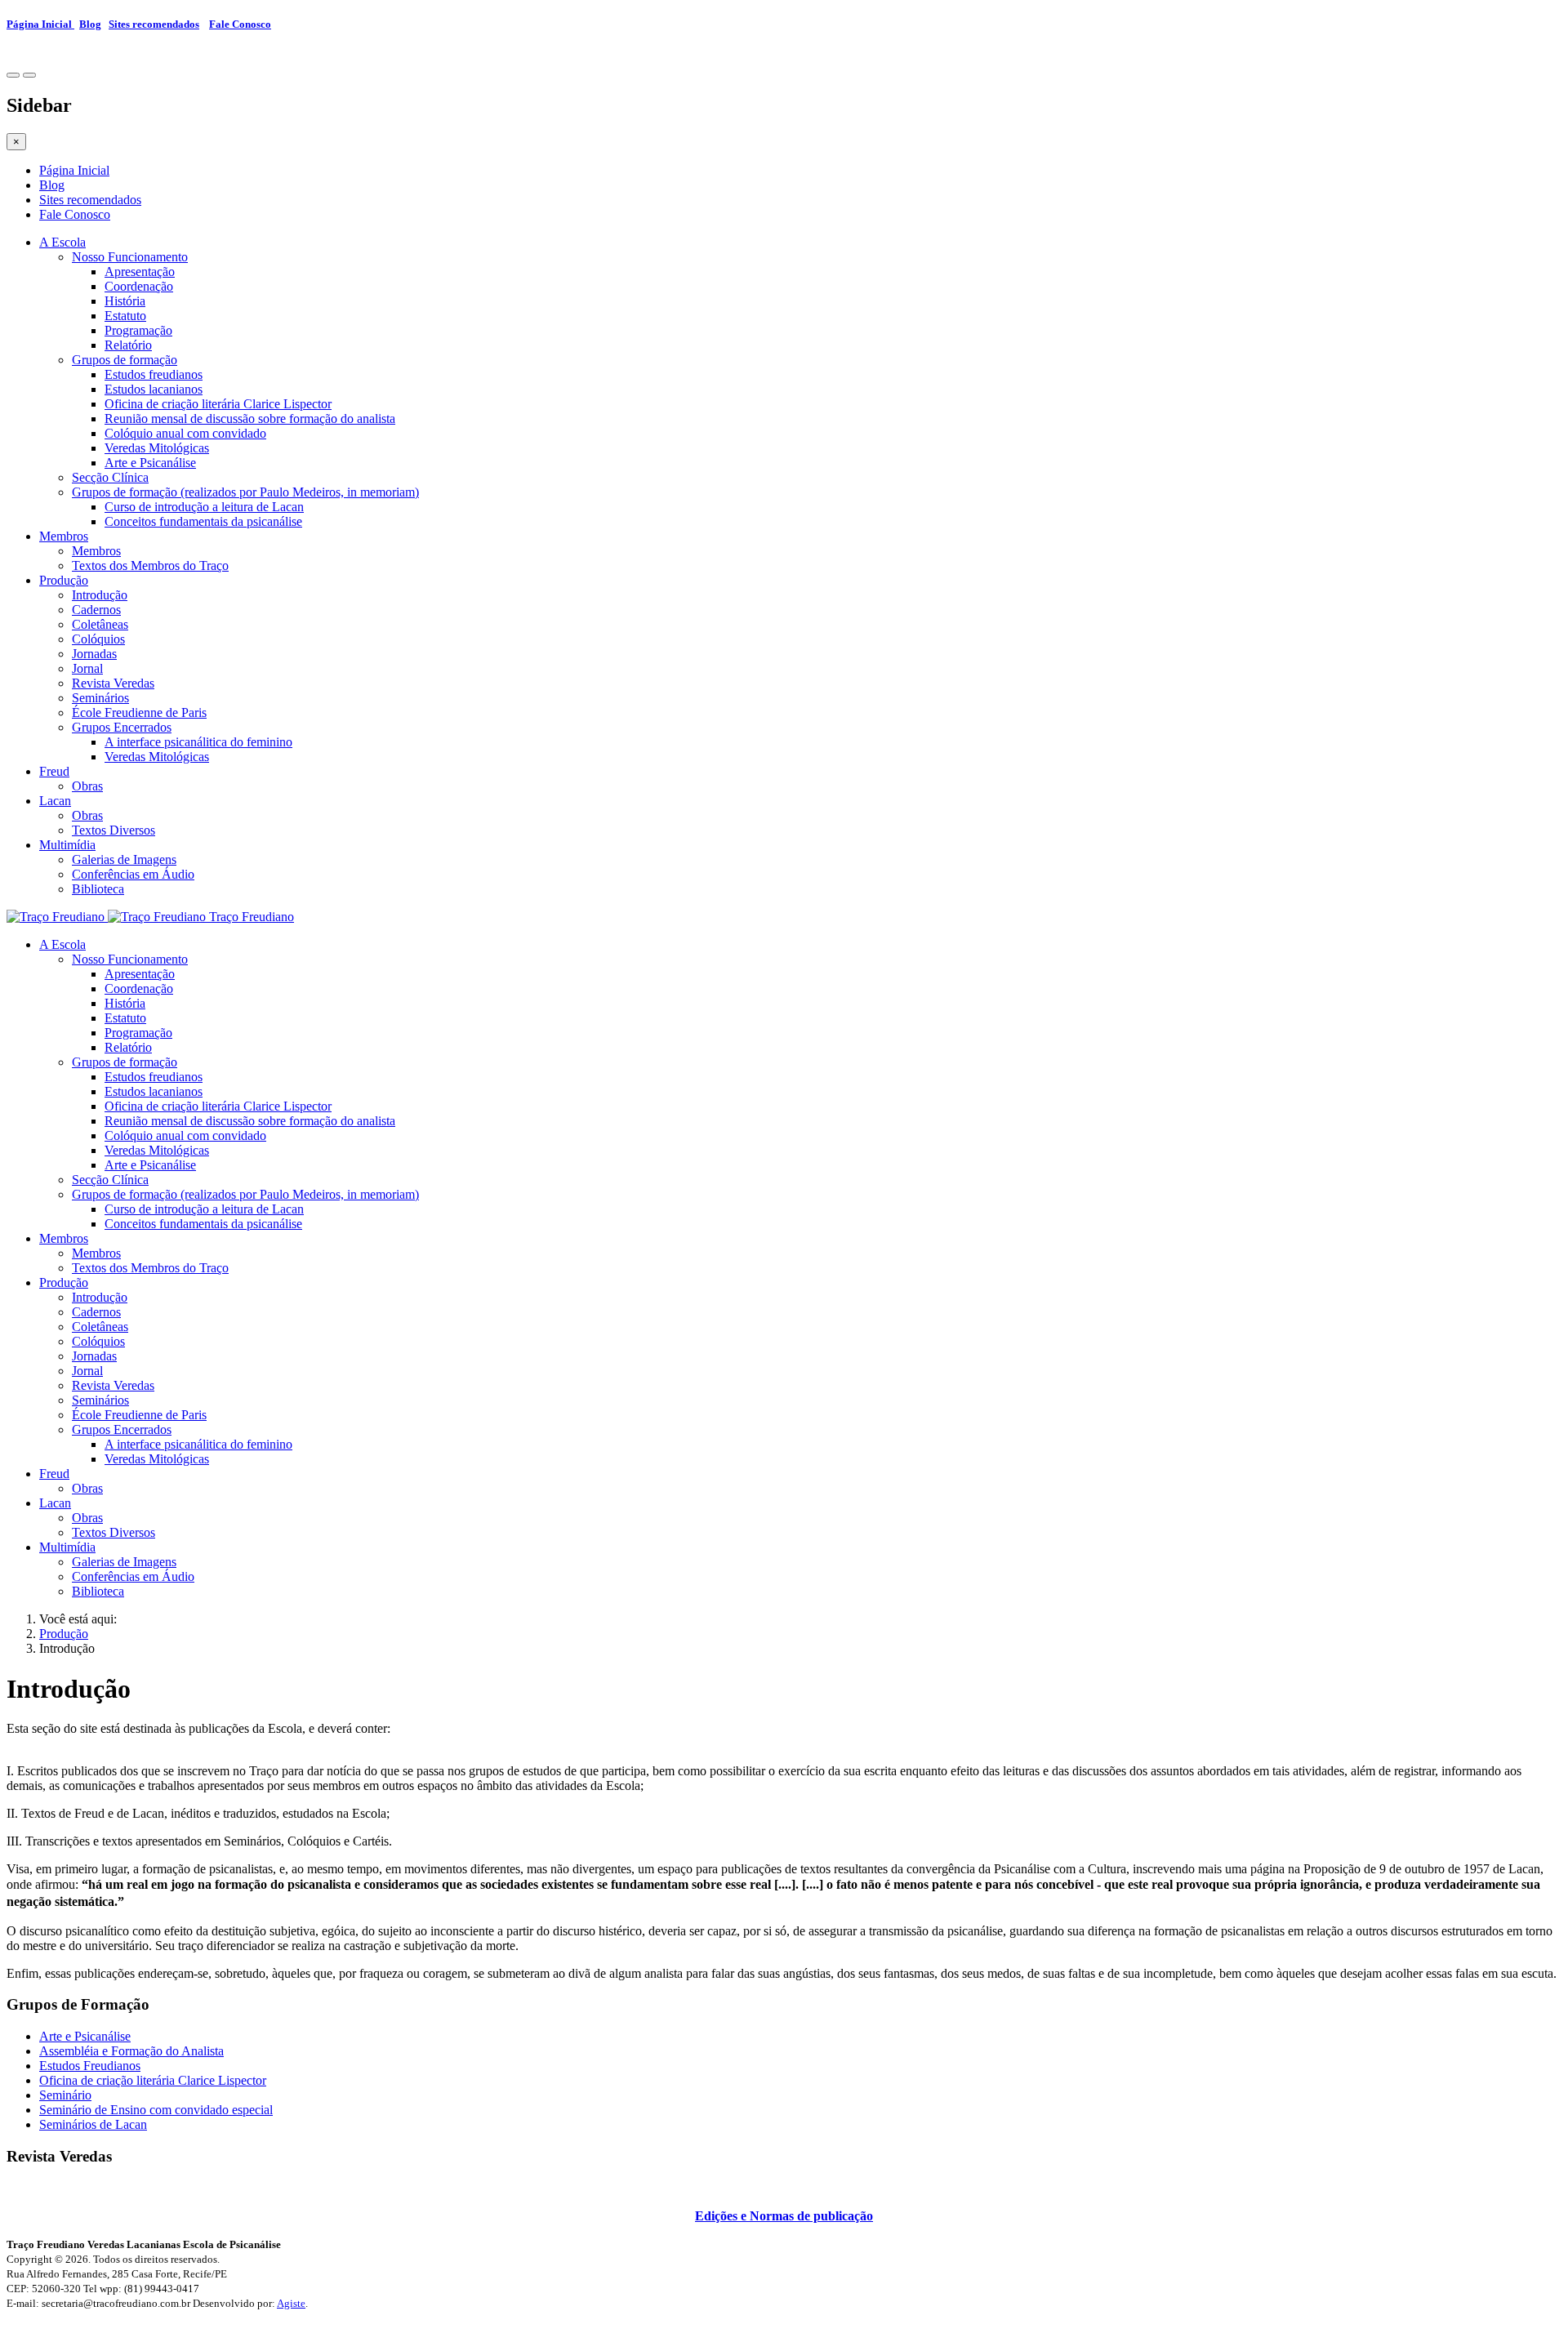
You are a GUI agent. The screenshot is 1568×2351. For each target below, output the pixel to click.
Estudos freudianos (154, 374)
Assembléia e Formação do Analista (131, 2051)
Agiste (291, 2303)
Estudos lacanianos (154, 389)
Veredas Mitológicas (157, 448)
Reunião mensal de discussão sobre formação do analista (250, 419)
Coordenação (139, 286)
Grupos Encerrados (122, 727)
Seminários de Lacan (93, 2124)
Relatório (128, 345)
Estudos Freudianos (90, 2066)
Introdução (100, 595)
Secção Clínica (110, 477)
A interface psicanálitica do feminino (198, 742)
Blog (90, 24)
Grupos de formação (125, 360)
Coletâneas (100, 624)
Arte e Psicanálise (150, 463)
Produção (64, 580)
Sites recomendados (154, 24)
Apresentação (140, 272)
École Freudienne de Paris (139, 712)
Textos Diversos (114, 830)
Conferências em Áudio (133, 874)
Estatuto (125, 316)
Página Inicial (40, 24)
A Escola (62, 242)
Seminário (65, 2095)
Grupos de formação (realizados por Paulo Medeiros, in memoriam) (245, 492)
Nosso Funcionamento (130, 257)
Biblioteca (98, 889)
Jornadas (94, 654)
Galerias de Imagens (124, 859)
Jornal (87, 668)
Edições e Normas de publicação (784, 2216)
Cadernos (96, 610)
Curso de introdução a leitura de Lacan (204, 507)
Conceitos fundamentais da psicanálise (203, 521)
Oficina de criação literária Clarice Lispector (218, 404)
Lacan (55, 801)
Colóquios (98, 639)
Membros (64, 536)
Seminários (100, 698)
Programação (138, 330)
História (125, 301)
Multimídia (67, 845)
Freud (54, 771)
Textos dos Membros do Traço (150, 565)
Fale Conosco (240, 24)
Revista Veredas (113, 683)
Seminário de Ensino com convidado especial (156, 2110)
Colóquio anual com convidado (185, 433)
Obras (87, 786)
